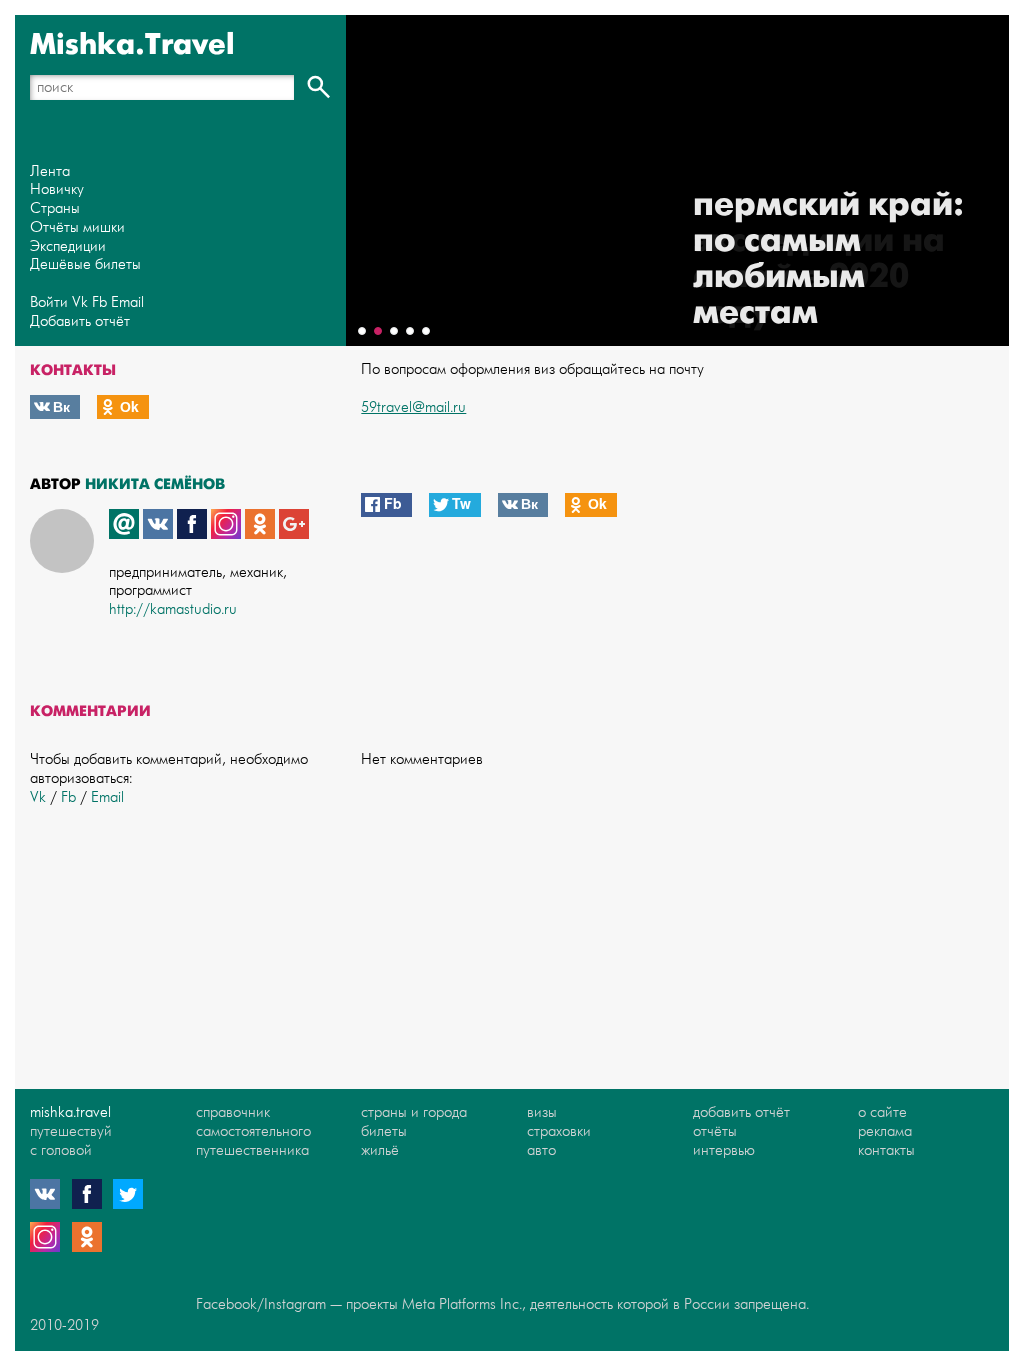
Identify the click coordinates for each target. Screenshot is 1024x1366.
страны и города (414, 1112)
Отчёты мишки (77, 227)
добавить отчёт (741, 1112)
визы (542, 1112)
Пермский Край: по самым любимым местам (828, 258)
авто (541, 1150)
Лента (50, 171)
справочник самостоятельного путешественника (253, 1131)
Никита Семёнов (155, 484)
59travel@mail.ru (413, 407)
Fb (99, 302)
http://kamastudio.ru (173, 609)
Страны (55, 208)
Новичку (57, 189)
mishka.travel (70, 1112)
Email (127, 302)
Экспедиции (68, 246)
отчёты (715, 1131)
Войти (49, 302)
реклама (885, 1131)
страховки (559, 1131)
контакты (886, 1150)
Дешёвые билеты (85, 264)
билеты (384, 1131)
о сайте (882, 1112)
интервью (724, 1150)
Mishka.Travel (132, 45)
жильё (380, 1150)
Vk (80, 302)
